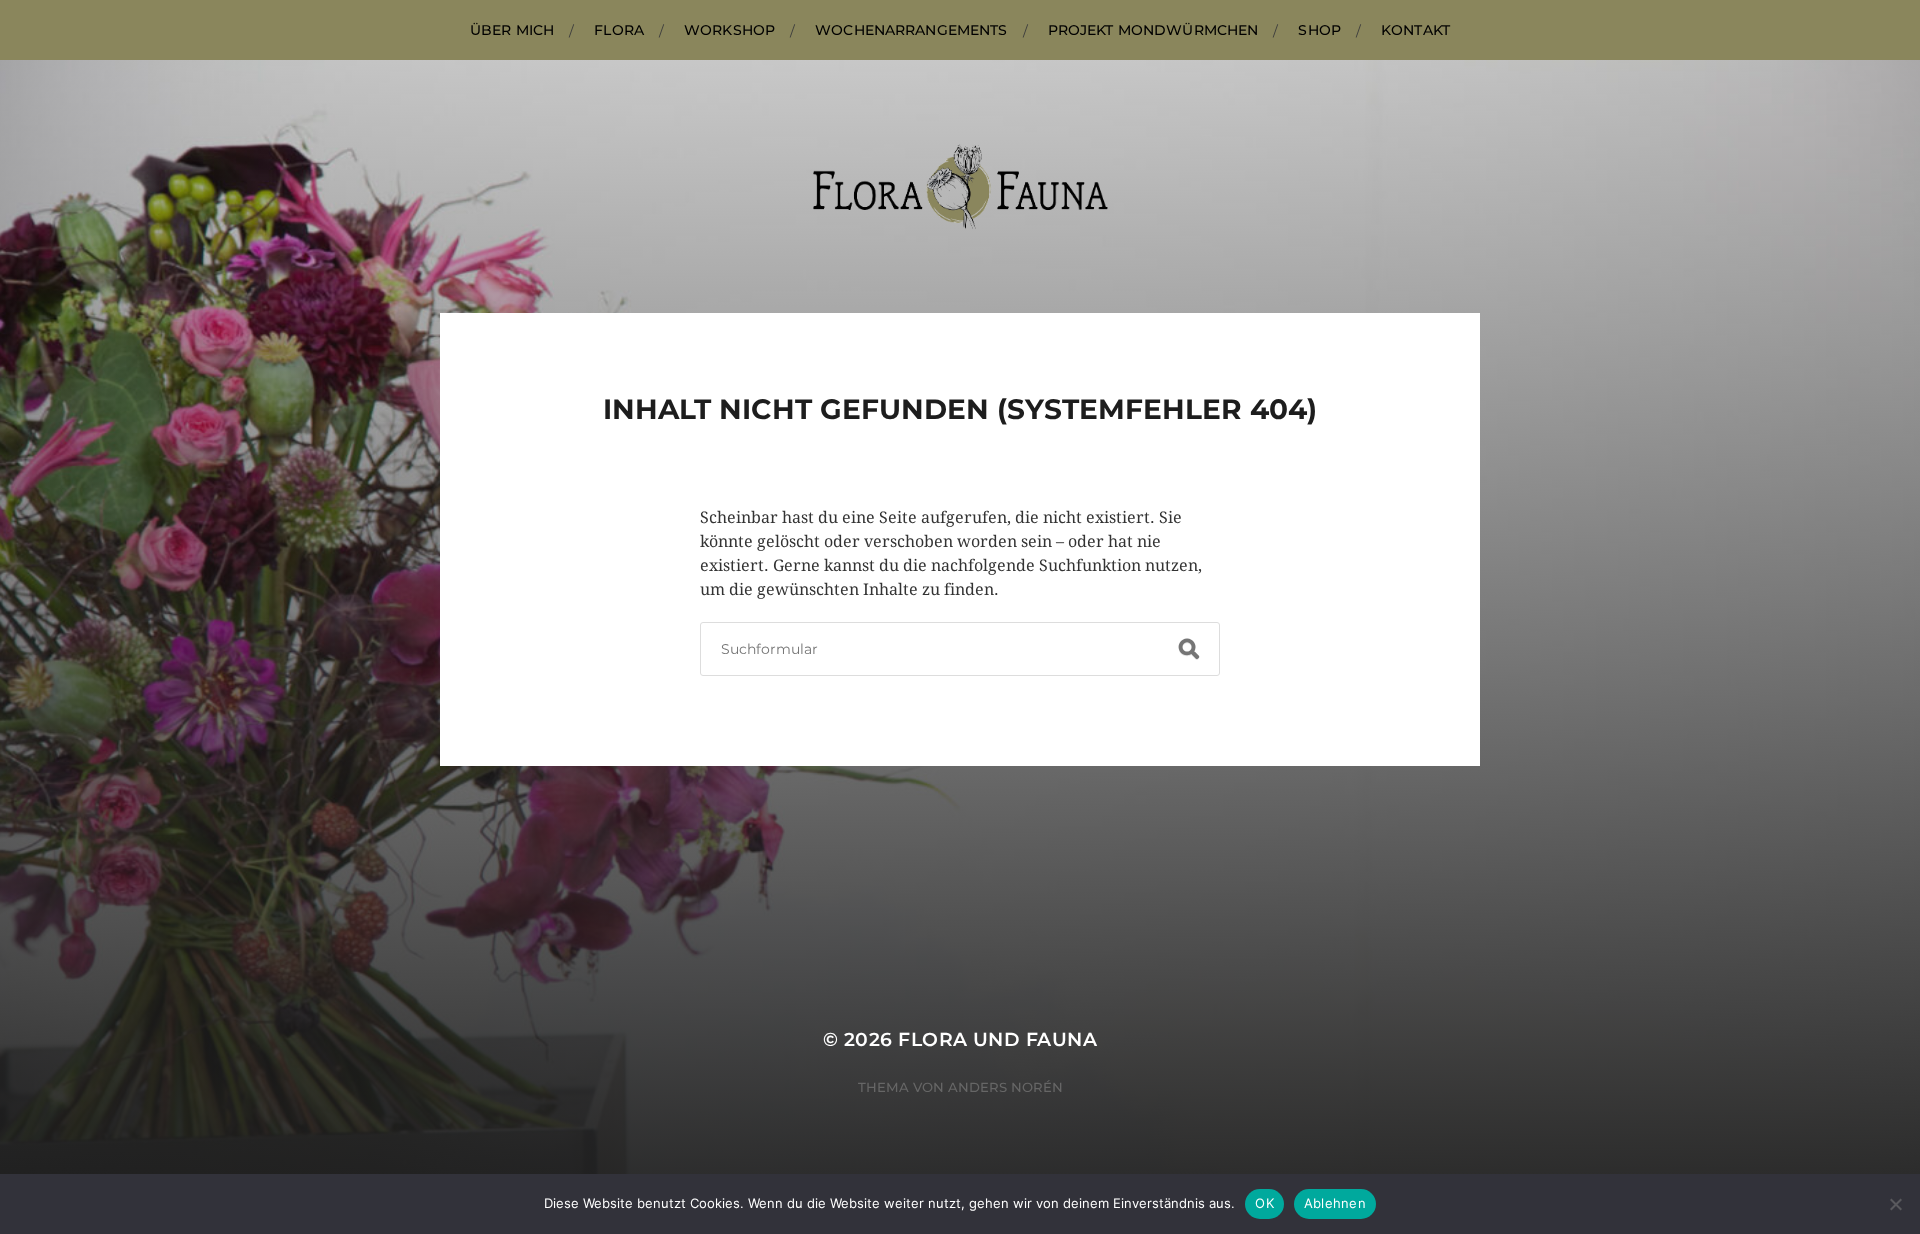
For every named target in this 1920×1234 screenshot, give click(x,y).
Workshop (729, 30)
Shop (1319, 30)
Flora (619, 30)
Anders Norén (1005, 1087)
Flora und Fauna (997, 1039)
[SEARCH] (1189, 649)
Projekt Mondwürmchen (1153, 30)
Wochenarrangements (911, 30)
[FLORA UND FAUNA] (960, 186)
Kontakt (1415, 30)
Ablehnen (1335, 1203)
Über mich (512, 30)
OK (1264, 1203)
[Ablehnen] (1895, 1204)
